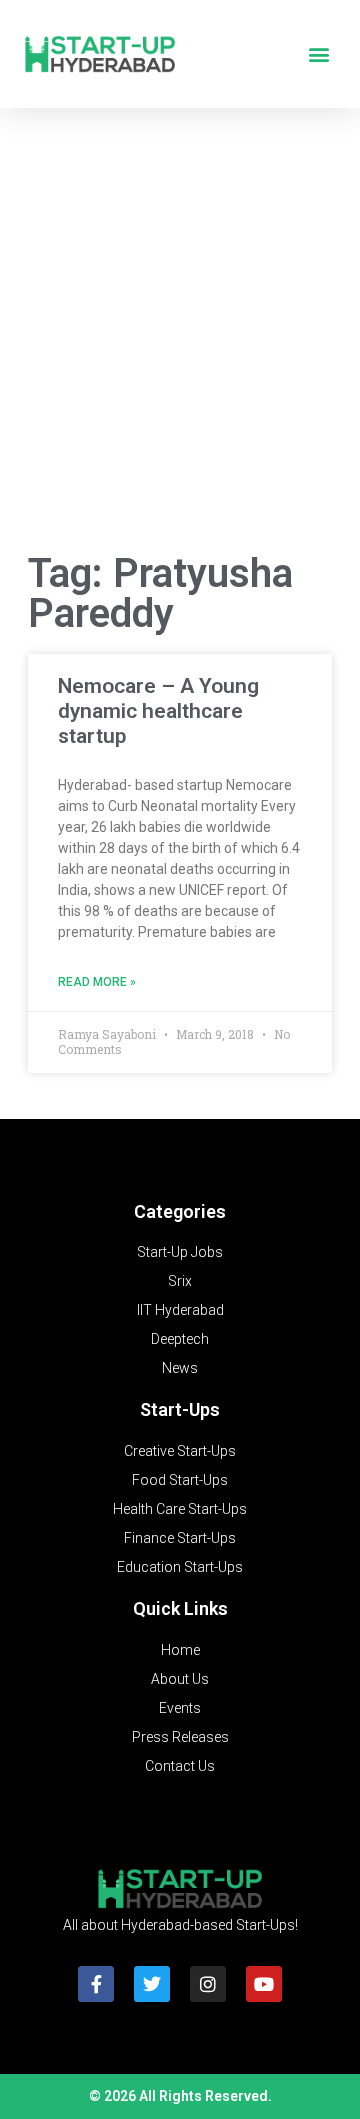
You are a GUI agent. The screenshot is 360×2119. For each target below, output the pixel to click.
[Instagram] (208, 1984)
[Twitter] (152, 1984)
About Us (180, 1679)
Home (180, 1650)
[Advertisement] (180, 334)
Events (180, 1708)
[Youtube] (264, 1984)
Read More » (97, 982)
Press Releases (180, 1737)
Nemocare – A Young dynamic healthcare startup (158, 711)
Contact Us (180, 1766)
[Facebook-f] (96, 1984)
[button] (318, 54)
